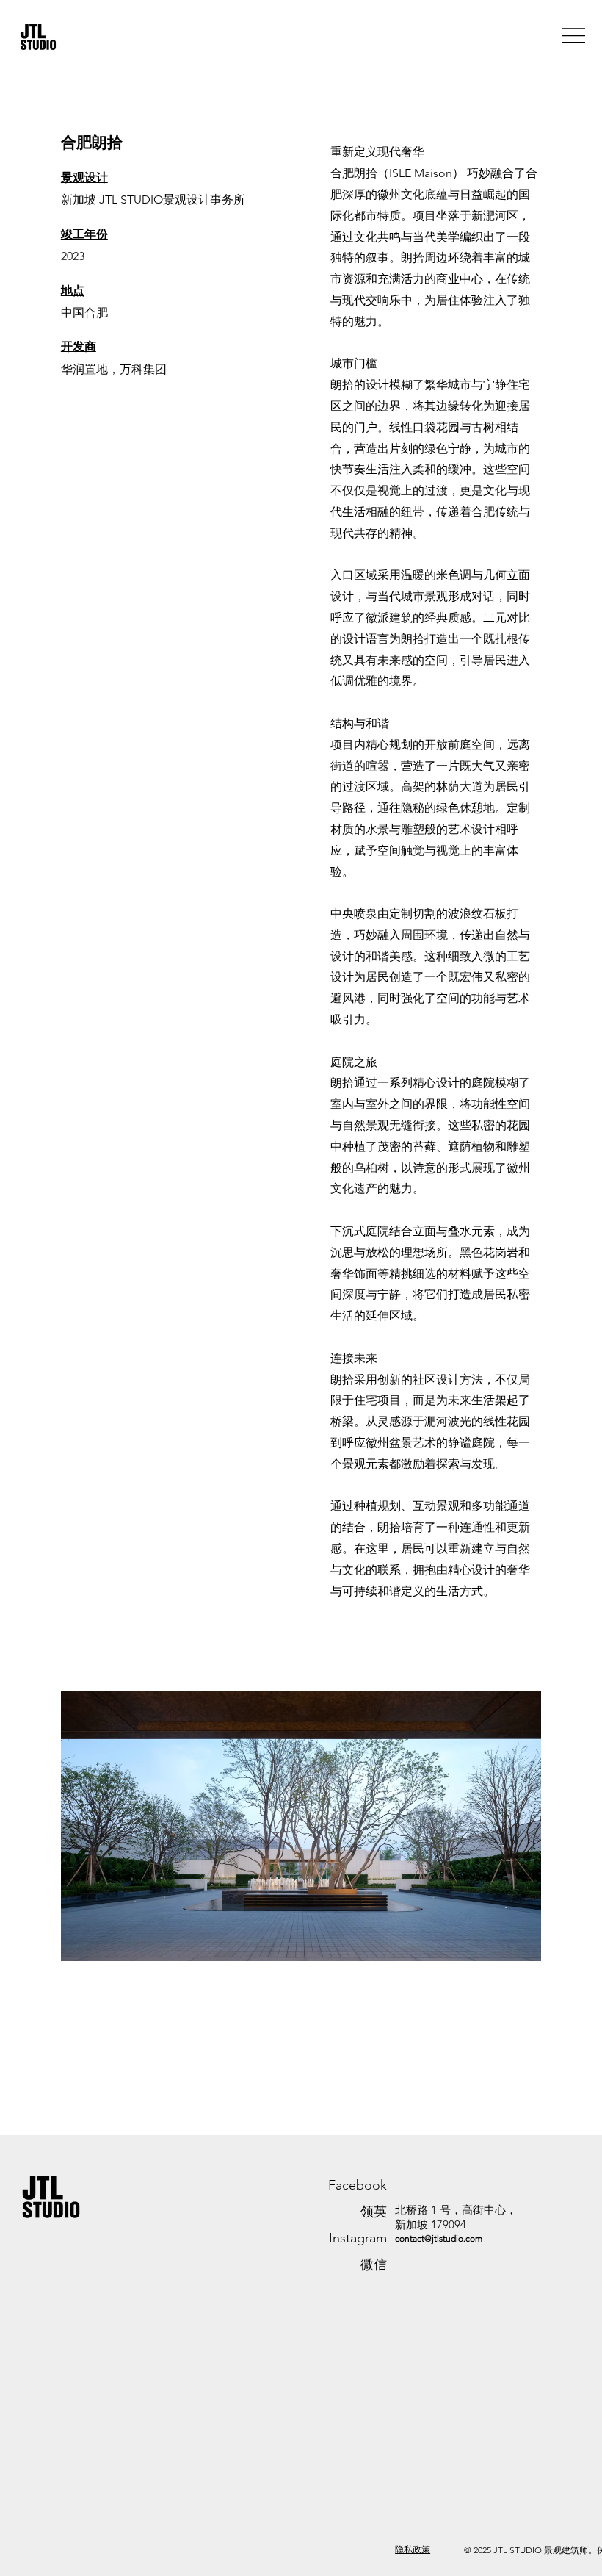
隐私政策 (413, 2549)
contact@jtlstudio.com (439, 2238)
